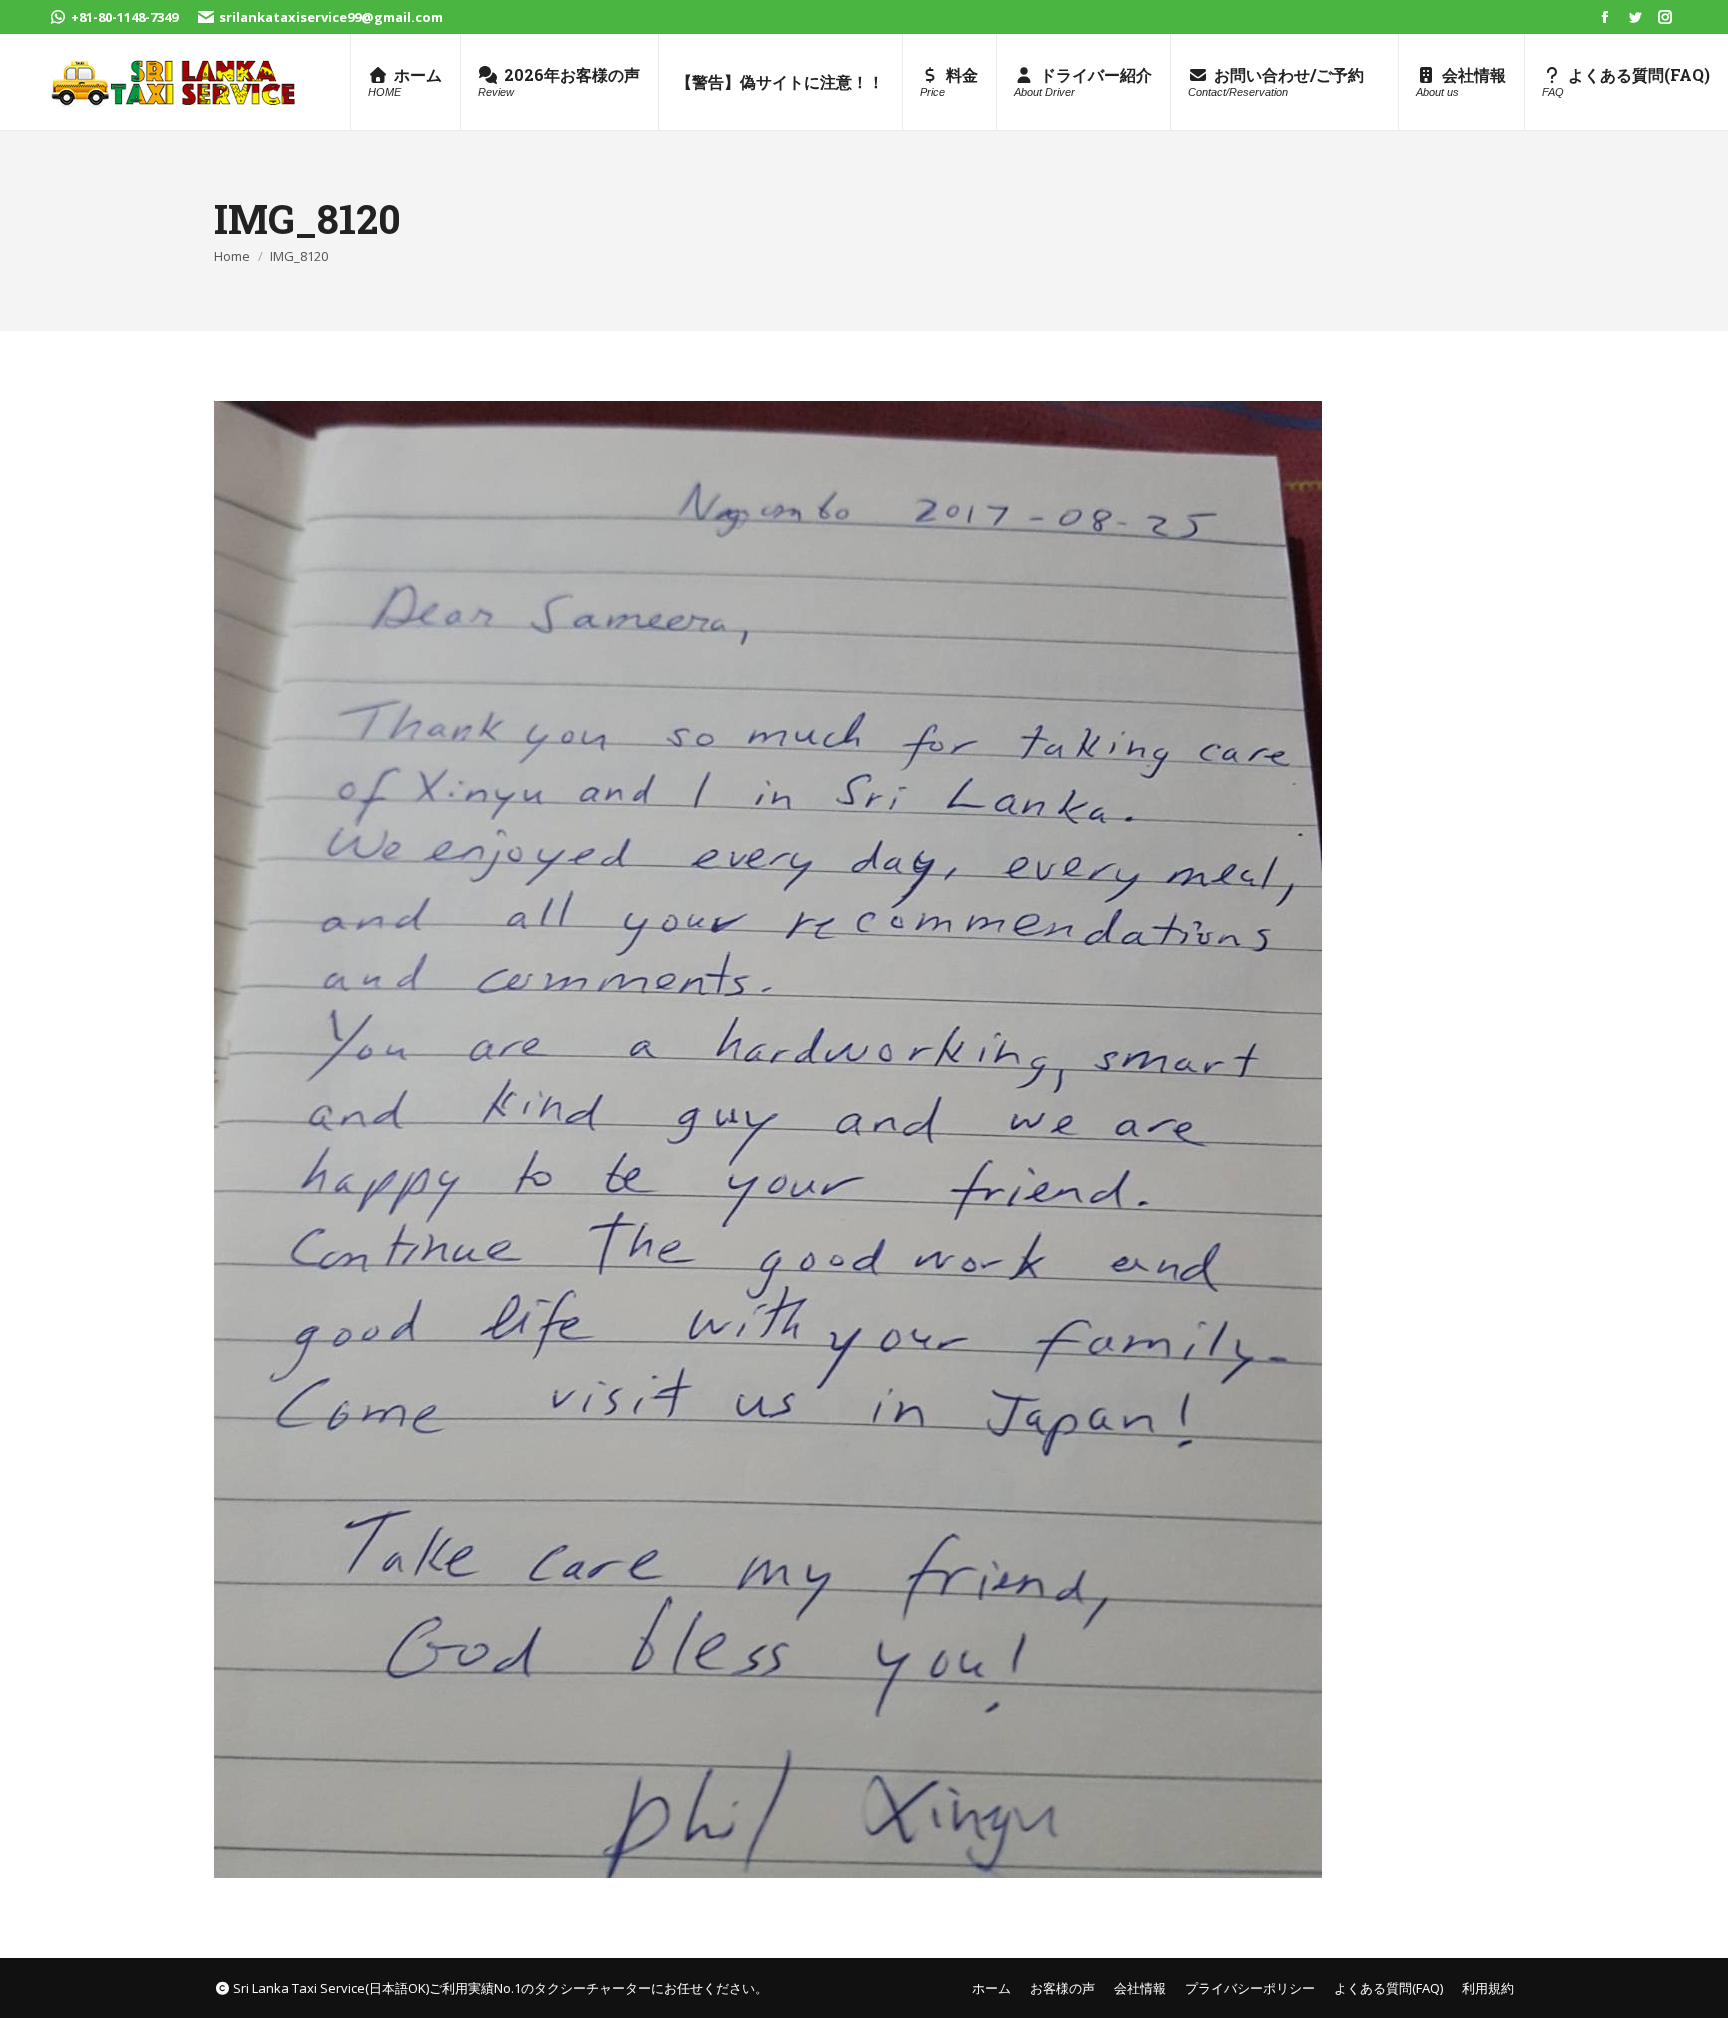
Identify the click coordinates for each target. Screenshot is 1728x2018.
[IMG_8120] (864, 1139)
